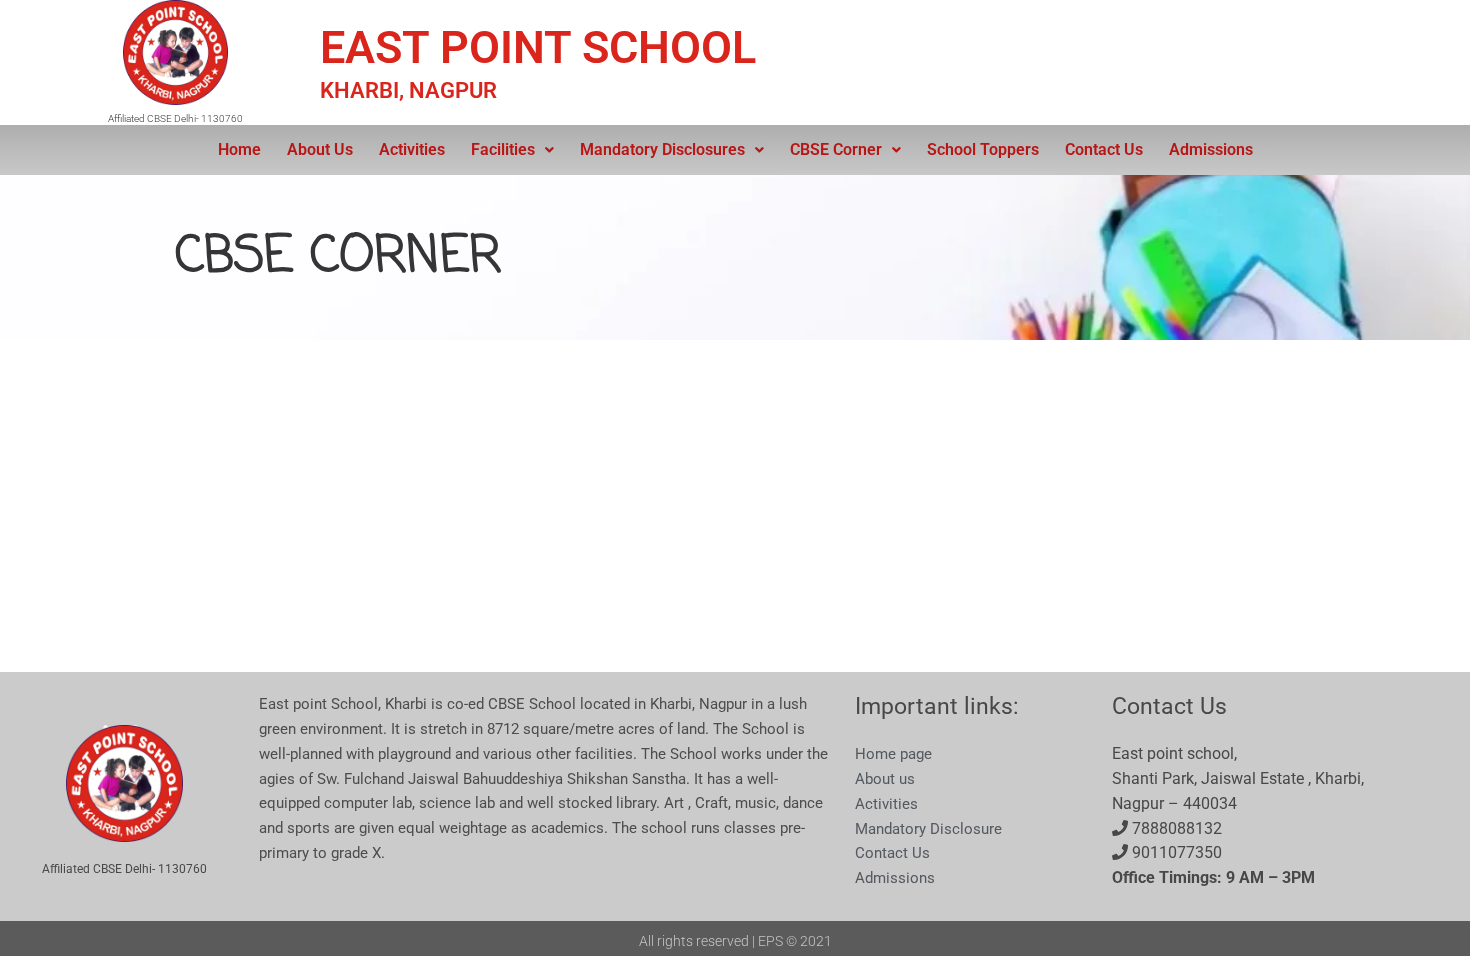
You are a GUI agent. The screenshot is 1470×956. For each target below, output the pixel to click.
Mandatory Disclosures (662, 149)
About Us (320, 149)
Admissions (1211, 149)
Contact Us (1104, 149)
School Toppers (983, 149)
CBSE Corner (836, 149)
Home (239, 149)
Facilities (503, 149)
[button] (512, 150)
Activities (412, 149)
